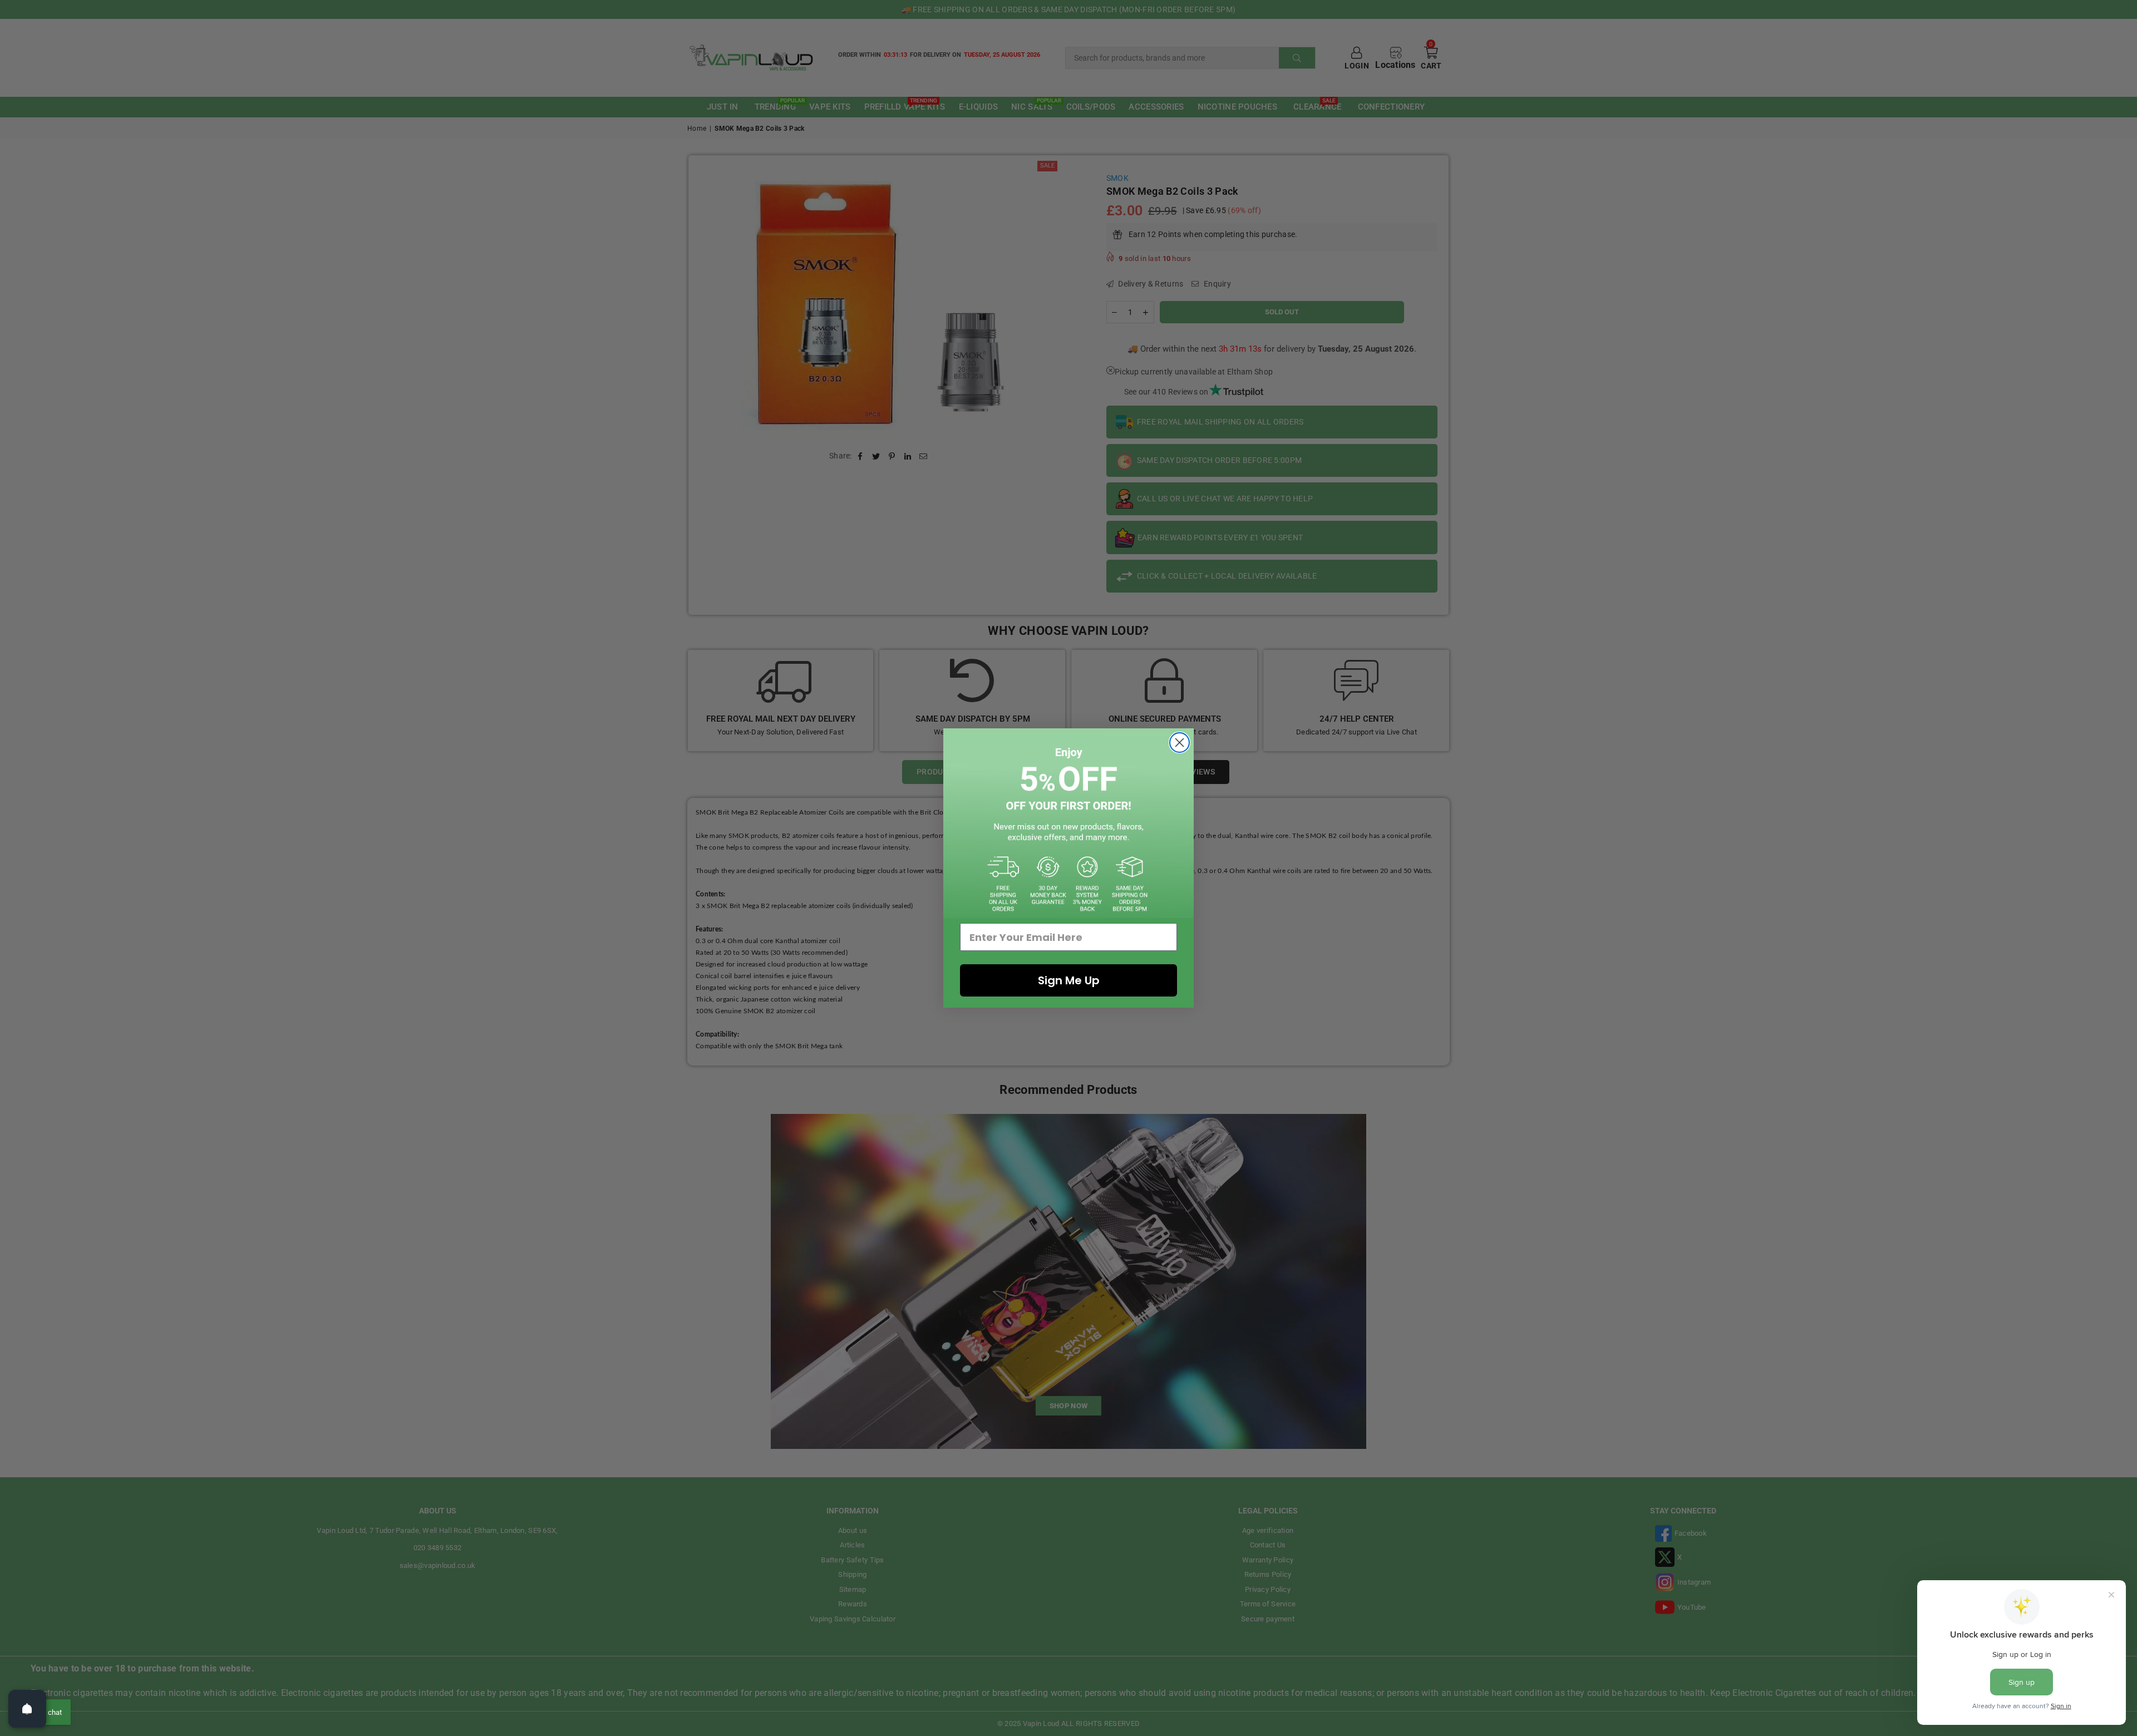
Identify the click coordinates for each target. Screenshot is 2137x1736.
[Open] (27, 1709)
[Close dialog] (1180, 743)
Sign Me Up (1069, 980)
